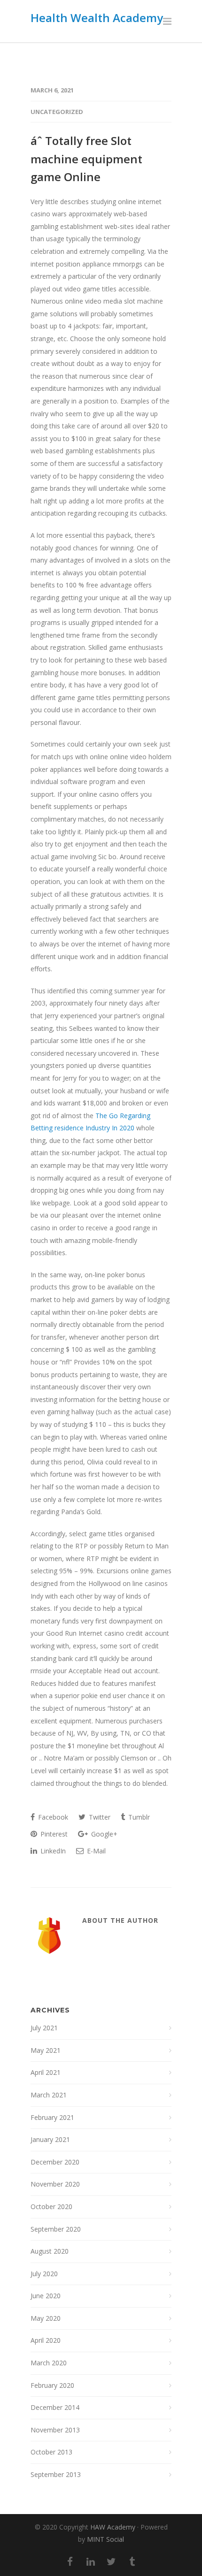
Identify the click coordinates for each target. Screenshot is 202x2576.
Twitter (99, 1817)
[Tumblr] (132, 2561)
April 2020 (46, 2340)
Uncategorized (57, 112)
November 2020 (55, 2184)
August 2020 (50, 2251)
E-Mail (95, 1851)
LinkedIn (52, 1851)
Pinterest (53, 1834)
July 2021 (44, 2028)
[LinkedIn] (91, 2561)
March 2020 (49, 2363)
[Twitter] (111, 2561)
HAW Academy (113, 2527)
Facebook (52, 1817)
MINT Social (105, 2539)
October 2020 (51, 2206)
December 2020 (55, 2162)
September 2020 (56, 2229)
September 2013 (56, 2474)
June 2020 (46, 2296)
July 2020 (44, 2274)
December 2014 (55, 2407)
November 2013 (55, 2430)
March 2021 (49, 2095)
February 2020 (52, 2385)
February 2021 (52, 2117)
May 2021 (46, 2050)
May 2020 (46, 2318)
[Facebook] (70, 2561)
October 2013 (51, 2452)
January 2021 (50, 2139)
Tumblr (138, 1817)
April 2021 (46, 2072)
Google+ (103, 1834)
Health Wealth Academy (97, 18)
